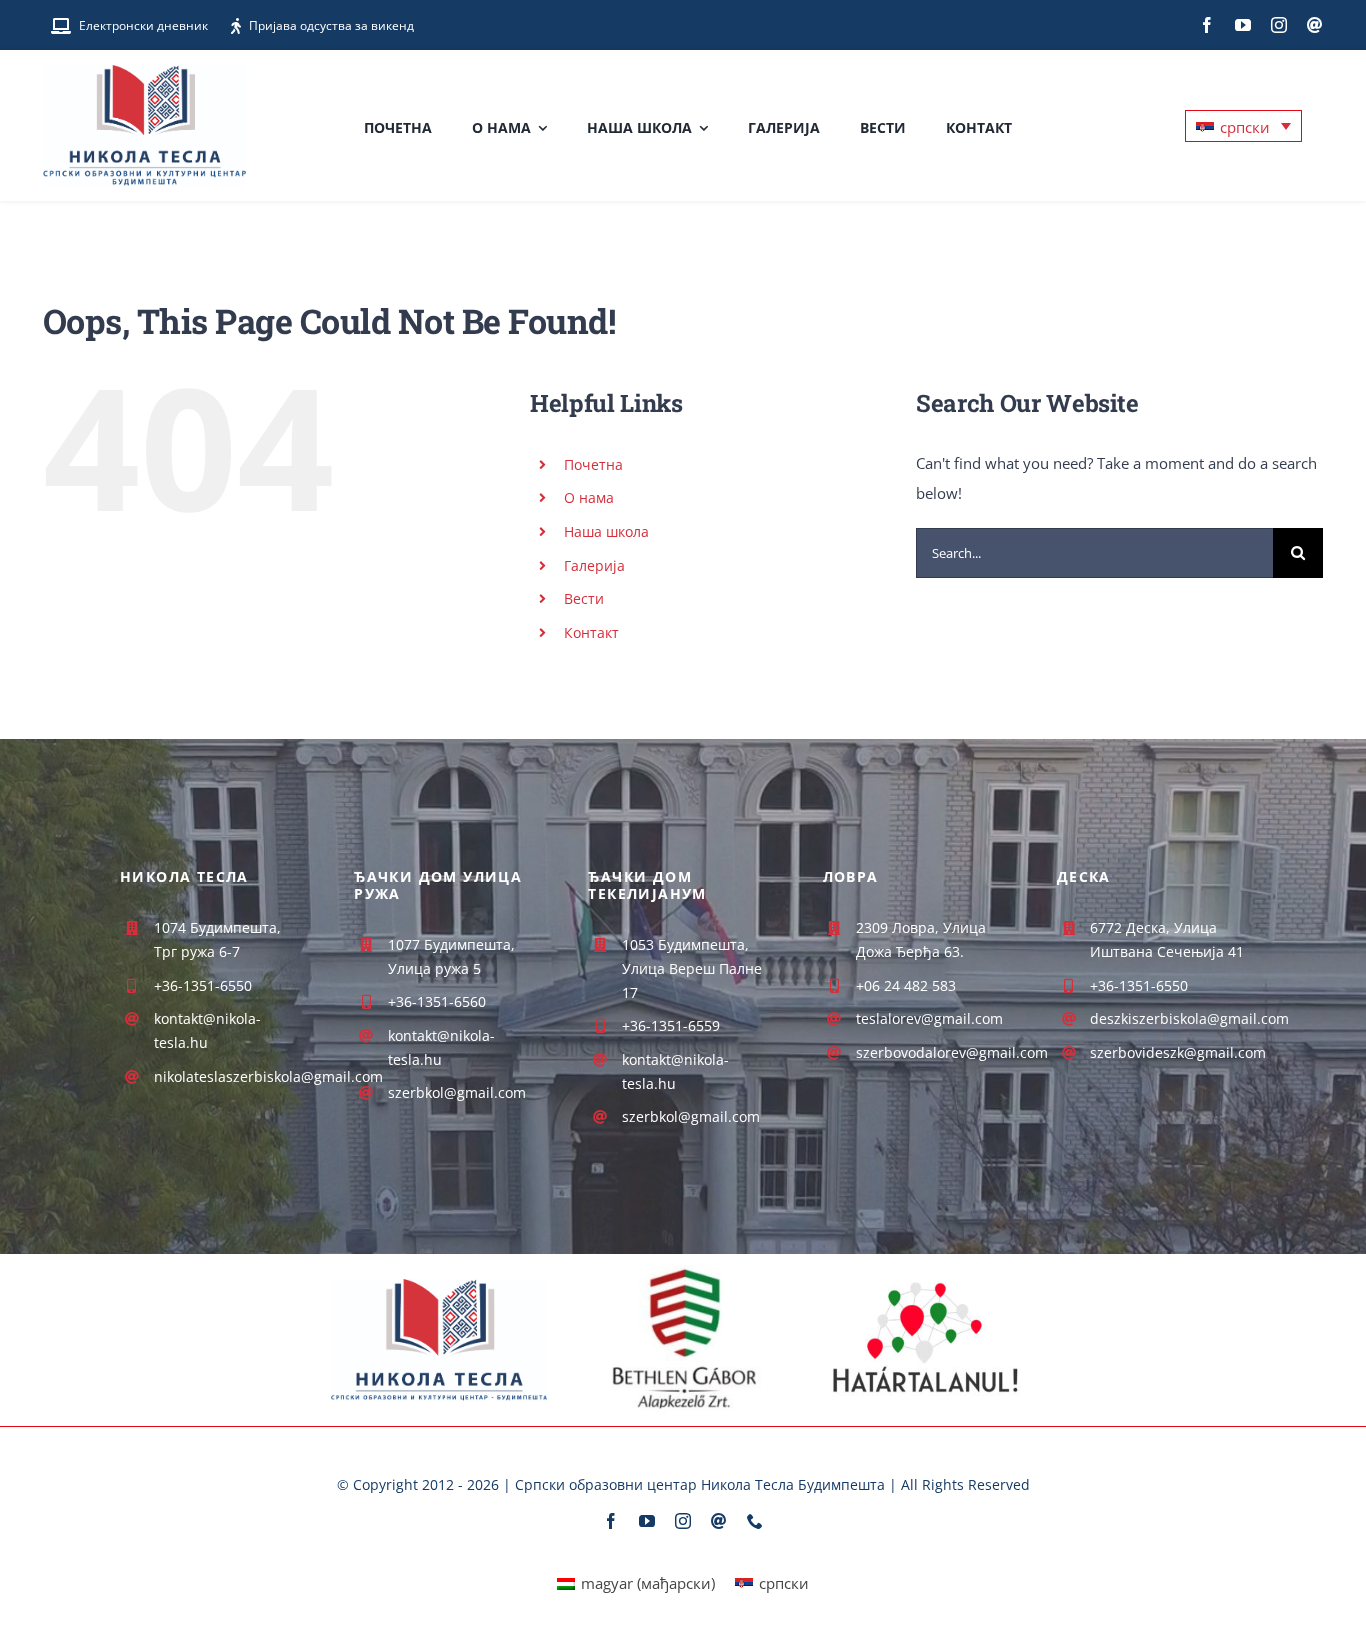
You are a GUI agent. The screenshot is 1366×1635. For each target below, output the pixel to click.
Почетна (593, 464)
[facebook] (1207, 25)
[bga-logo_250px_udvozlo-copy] (683, 1272)
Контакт (591, 632)
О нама (589, 497)
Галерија (594, 565)
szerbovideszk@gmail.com (1178, 1052)
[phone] (755, 1521)
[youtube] (1243, 25)
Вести (584, 598)
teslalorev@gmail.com (929, 1018)
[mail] (1315, 25)
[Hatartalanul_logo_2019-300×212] (926, 1271)
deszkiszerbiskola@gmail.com (1189, 1018)
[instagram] (1279, 25)
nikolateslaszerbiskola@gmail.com (268, 1076)
